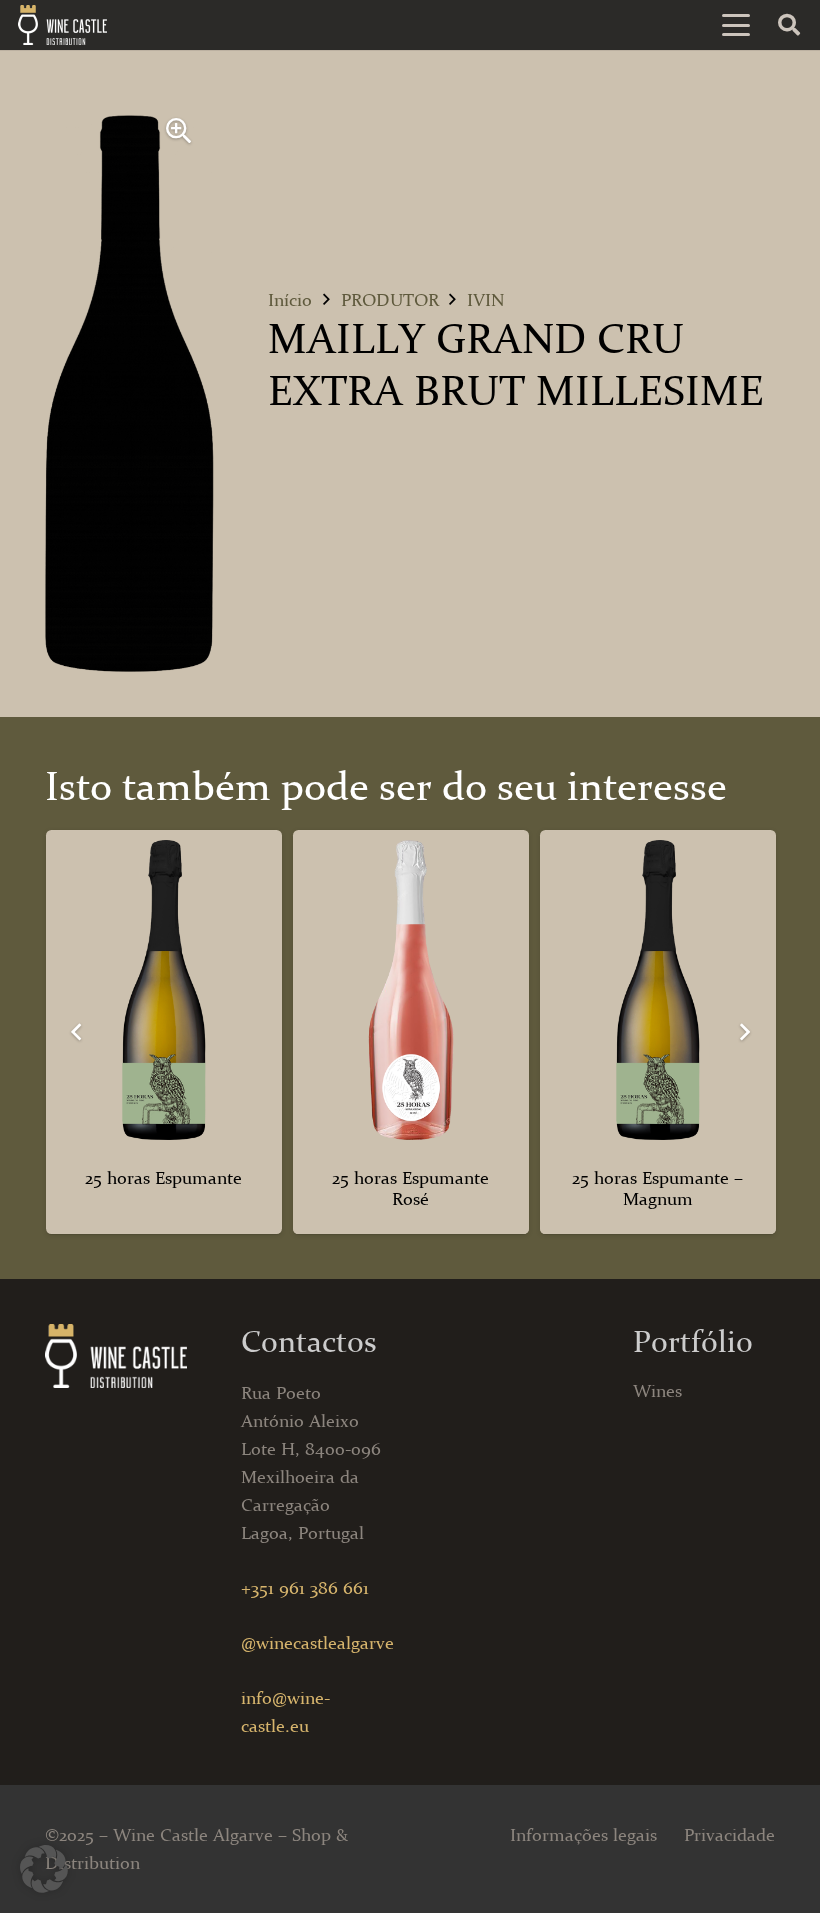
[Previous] (76, 1031)
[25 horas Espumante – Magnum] (658, 990)
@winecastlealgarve (317, 1643)
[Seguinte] (743, 1031)
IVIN (485, 300)
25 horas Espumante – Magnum (657, 1189)
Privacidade (729, 1835)
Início (290, 300)
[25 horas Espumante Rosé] (411, 990)
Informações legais (583, 1835)
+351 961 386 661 (305, 1588)
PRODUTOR (390, 300)
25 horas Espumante (163, 1178)
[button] (736, 25)
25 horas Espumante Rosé (410, 1189)
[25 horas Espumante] (164, 990)
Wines (657, 1391)
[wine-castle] (62, 25)
